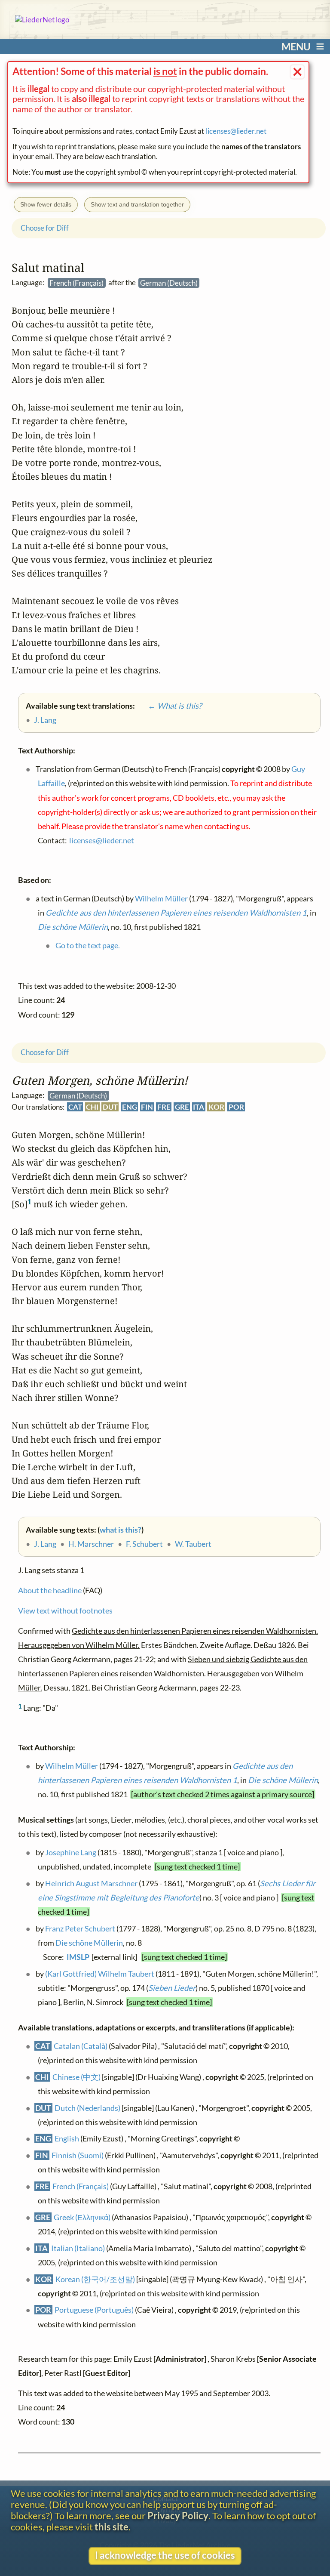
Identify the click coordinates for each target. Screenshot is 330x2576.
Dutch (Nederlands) (87, 2107)
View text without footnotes (65, 1610)
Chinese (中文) (76, 2076)
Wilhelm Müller (71, 1766)
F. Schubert (144, 1544)
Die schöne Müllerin (283, 1780)
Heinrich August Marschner (91, 1883)
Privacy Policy (178, 2516)
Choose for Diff (45, 1052)
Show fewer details (46, 204)
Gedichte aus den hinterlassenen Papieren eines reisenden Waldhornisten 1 (176, 913)
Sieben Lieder (172, 1988)
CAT (75, 1107)
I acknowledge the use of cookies (165, 2555)
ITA (199, 1107)
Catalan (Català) (81, 2045)
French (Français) (81, 2186)
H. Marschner (91, 1544)
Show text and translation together (137, 204)
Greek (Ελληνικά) (82, 2217)
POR (236, 1107)
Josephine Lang (70, 1852)
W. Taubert (193, 1544)
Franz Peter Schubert (80, 1928)
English (67, 2138)
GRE (182, 1107)
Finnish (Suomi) (78, 2155)
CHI (92, 1107)
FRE (164, 1107)
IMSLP (78, 1957)
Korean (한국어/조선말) (95, 2279)
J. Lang (45, 1544)
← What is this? (169, 705)
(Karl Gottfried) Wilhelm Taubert (99, 1973)
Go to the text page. (87, 945)
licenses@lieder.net (236, 131)
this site (112, 2527)
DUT (110, 1107)
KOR (216, 1107)
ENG (129, 1107)
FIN (147, 1107)
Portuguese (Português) (94, 2310)
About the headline (50, 1590)
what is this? (121, 1530)
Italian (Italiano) (78, 2248)
